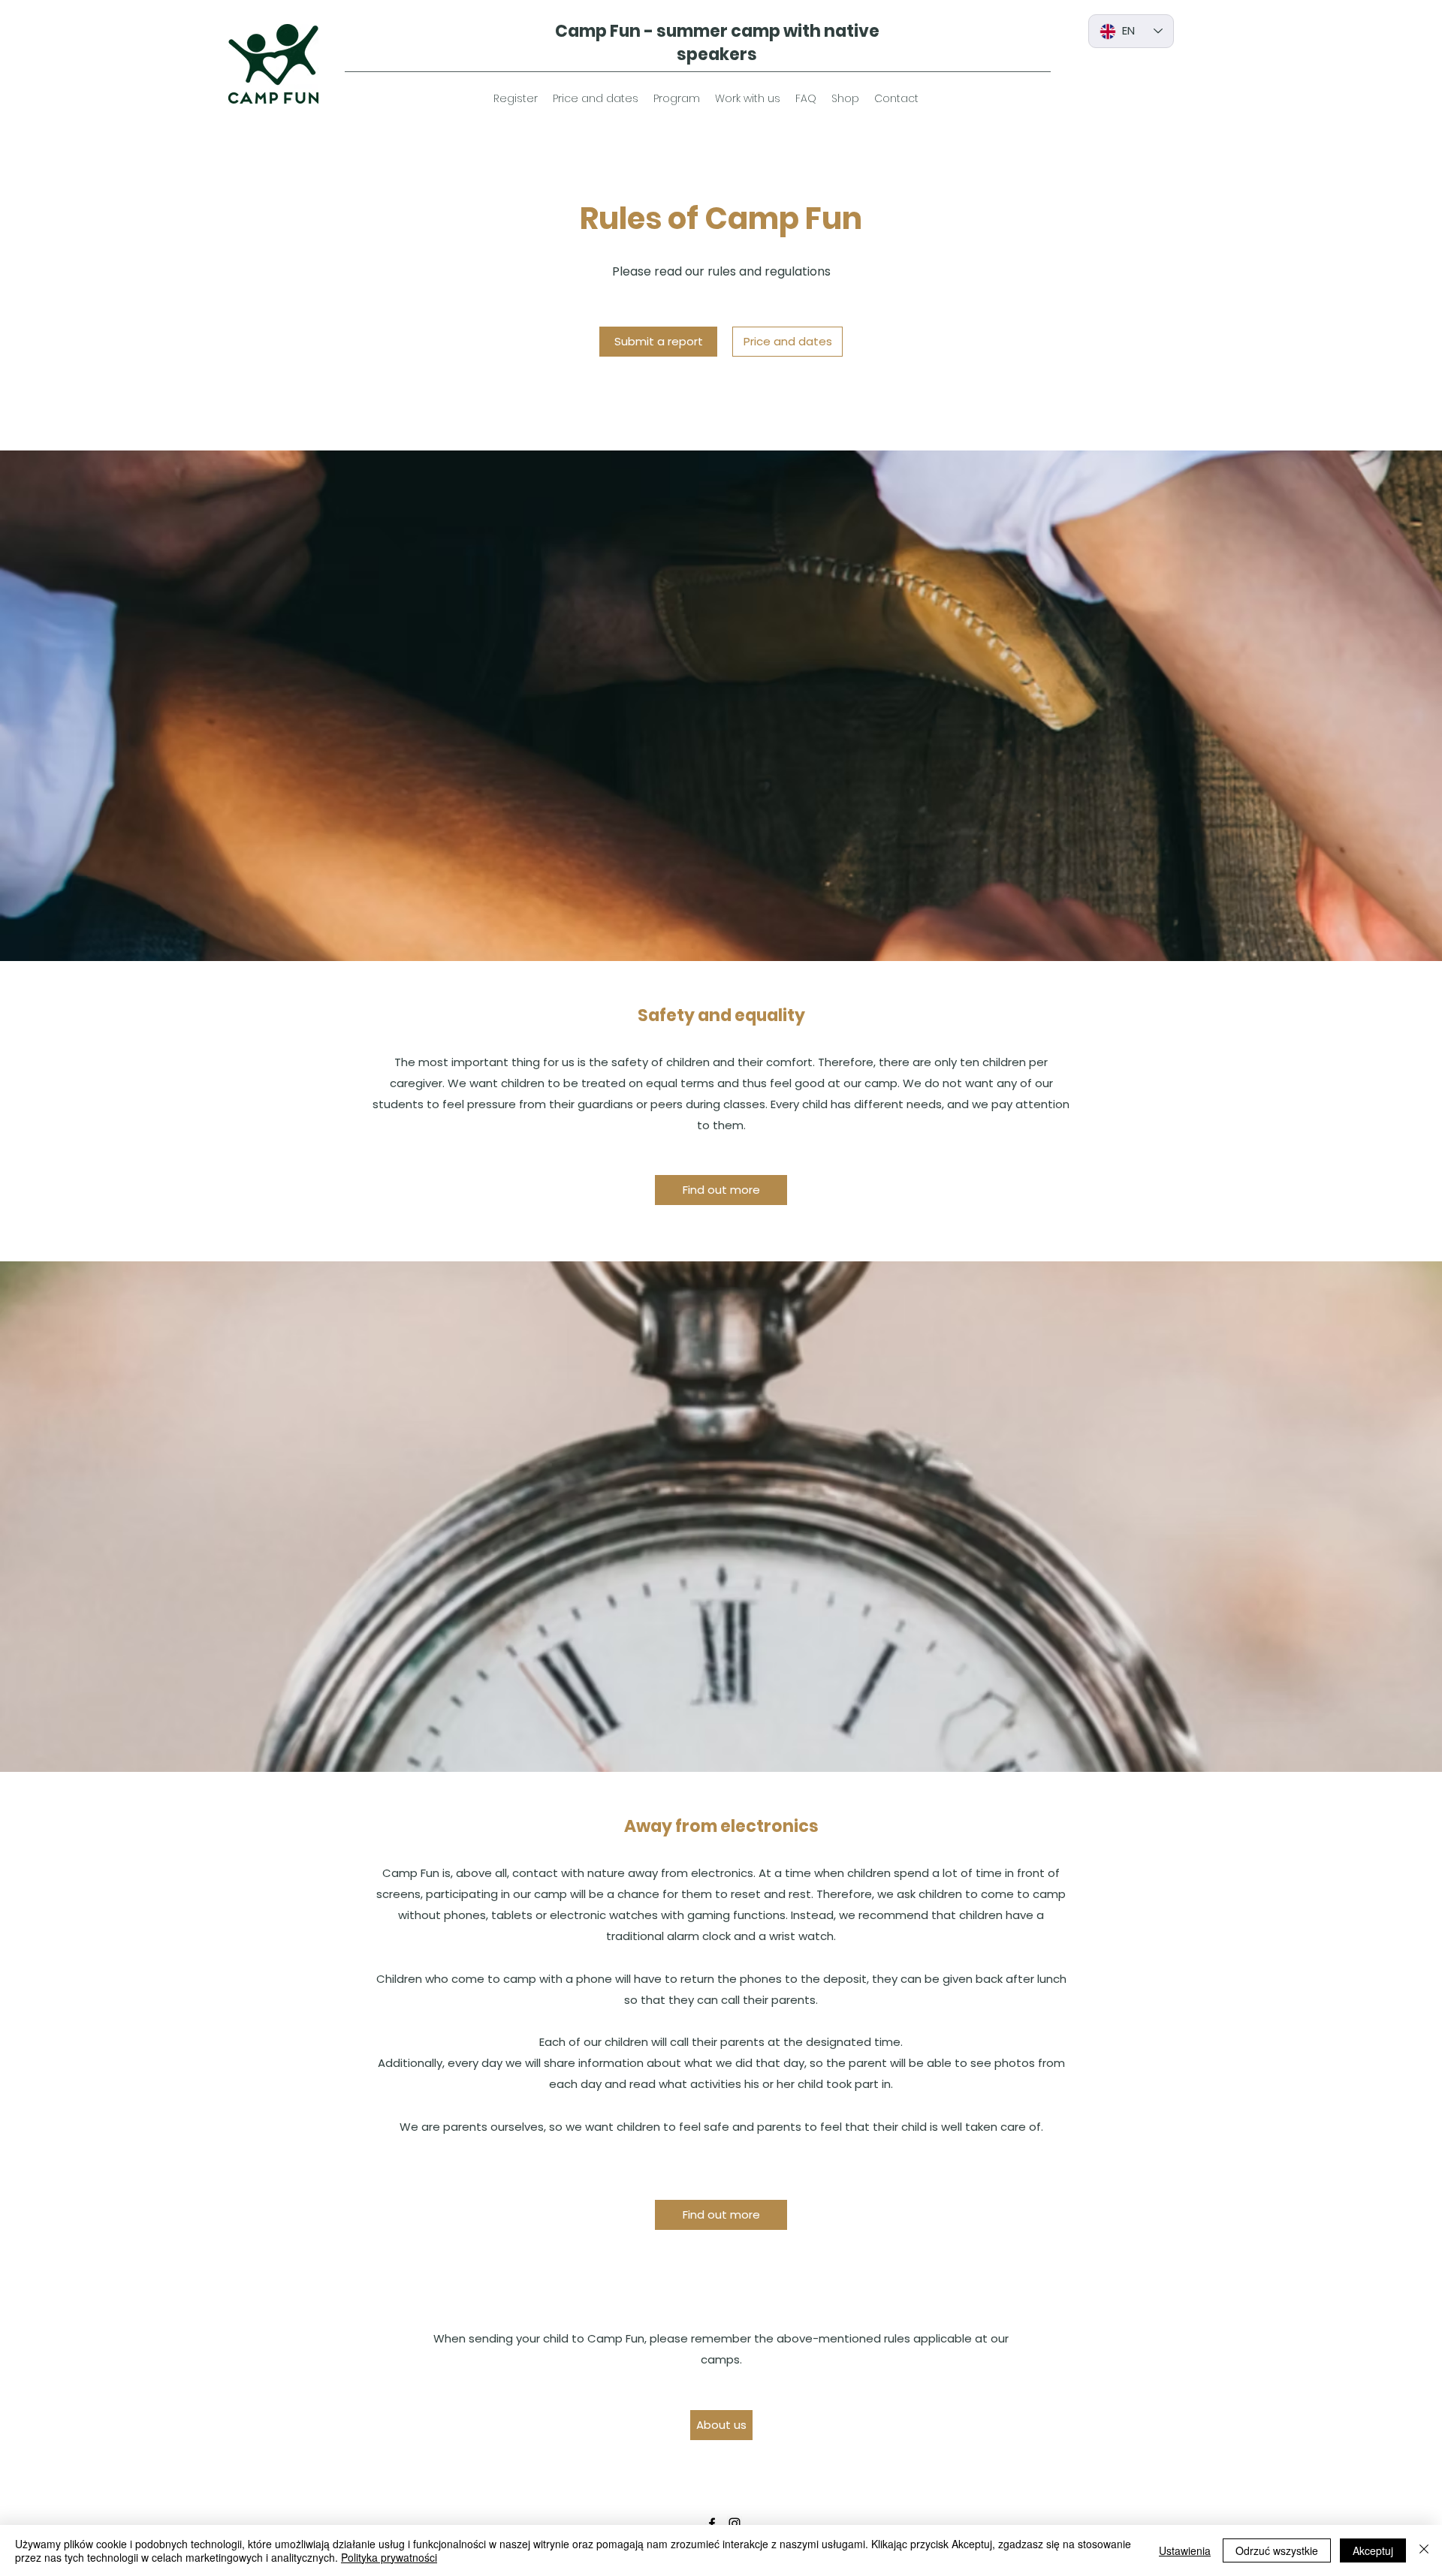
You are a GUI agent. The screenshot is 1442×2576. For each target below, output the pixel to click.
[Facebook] (712, 2523)
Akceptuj (1373, 2550)
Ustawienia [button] (1185, 2550)
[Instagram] (735, 2523)
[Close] (1424, 2550)
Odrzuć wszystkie (1277, 2550)
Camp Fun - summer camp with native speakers (717, 43)
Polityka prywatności (389, 2557)
